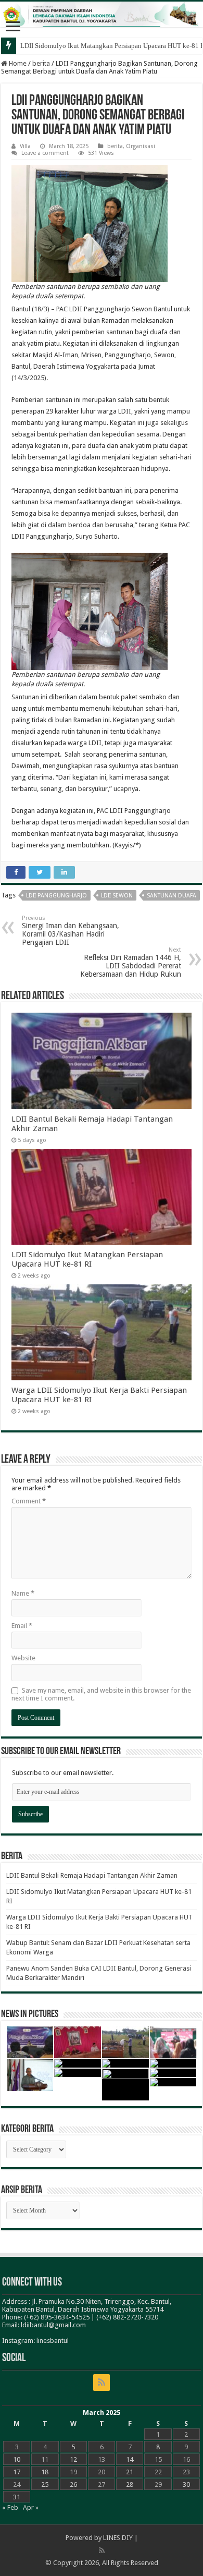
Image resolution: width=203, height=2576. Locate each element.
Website (23, 1658)
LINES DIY (118, 2538)
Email (22, 1626)
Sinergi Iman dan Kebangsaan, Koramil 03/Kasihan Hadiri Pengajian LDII (71, 931)
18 (45, 2472)
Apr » (31, 2507)
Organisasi (141, 146)
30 (186, 2484)
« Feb (10, 2507)
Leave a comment (45, 153)
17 (17, 2472)
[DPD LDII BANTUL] (102, 14)
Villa (25, 146)
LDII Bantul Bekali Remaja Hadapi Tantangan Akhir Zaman (92, 1875)
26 (73, 2484)
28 (130, 2484)
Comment (29, 1501)
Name (23, 1593)
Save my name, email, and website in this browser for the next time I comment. (101, 1694)
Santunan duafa (172, 896)
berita (41, 63)
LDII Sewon (117, 896)
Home (17, 63)
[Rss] (102, 2383)
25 (45, 2484)
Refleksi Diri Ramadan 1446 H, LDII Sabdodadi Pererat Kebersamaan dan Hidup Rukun (131, 962)
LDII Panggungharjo (56, 896)
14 (130, 2459)
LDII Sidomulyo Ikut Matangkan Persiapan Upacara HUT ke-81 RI (87, 1259)
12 (73, 2459)
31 (17, 2497)
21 (130, 2472)
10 (17, 2459)
